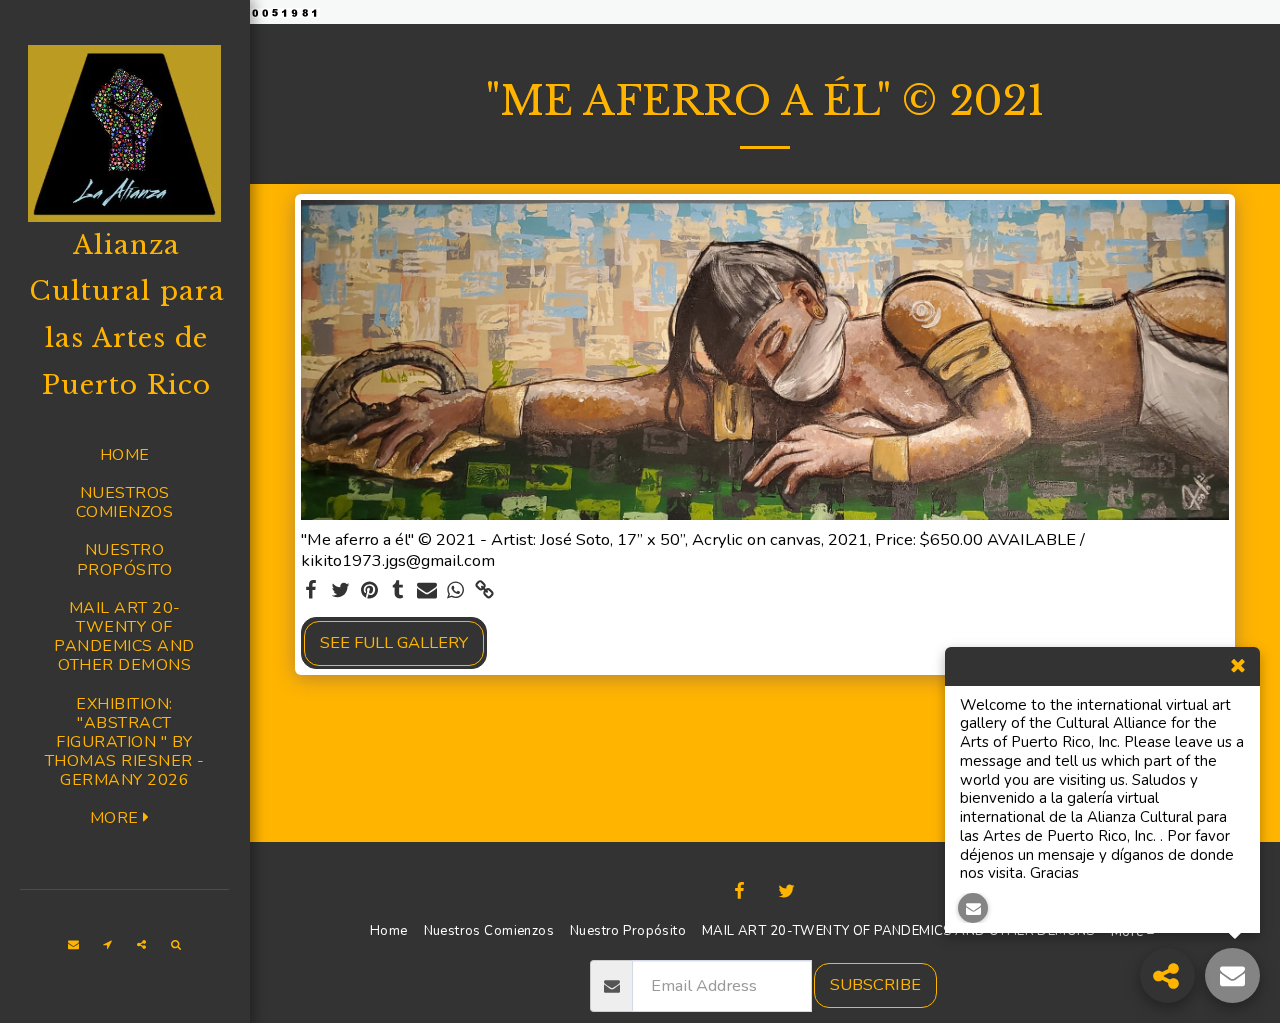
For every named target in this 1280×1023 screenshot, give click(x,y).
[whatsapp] (455, 591)
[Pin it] (369, 591)
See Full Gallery (394, 642)
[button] (74, 945)
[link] (484, 591)
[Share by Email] (427, 591)
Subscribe (875, 984)
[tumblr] (398, 591)
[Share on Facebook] (311, 591)
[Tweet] (340, 591)
